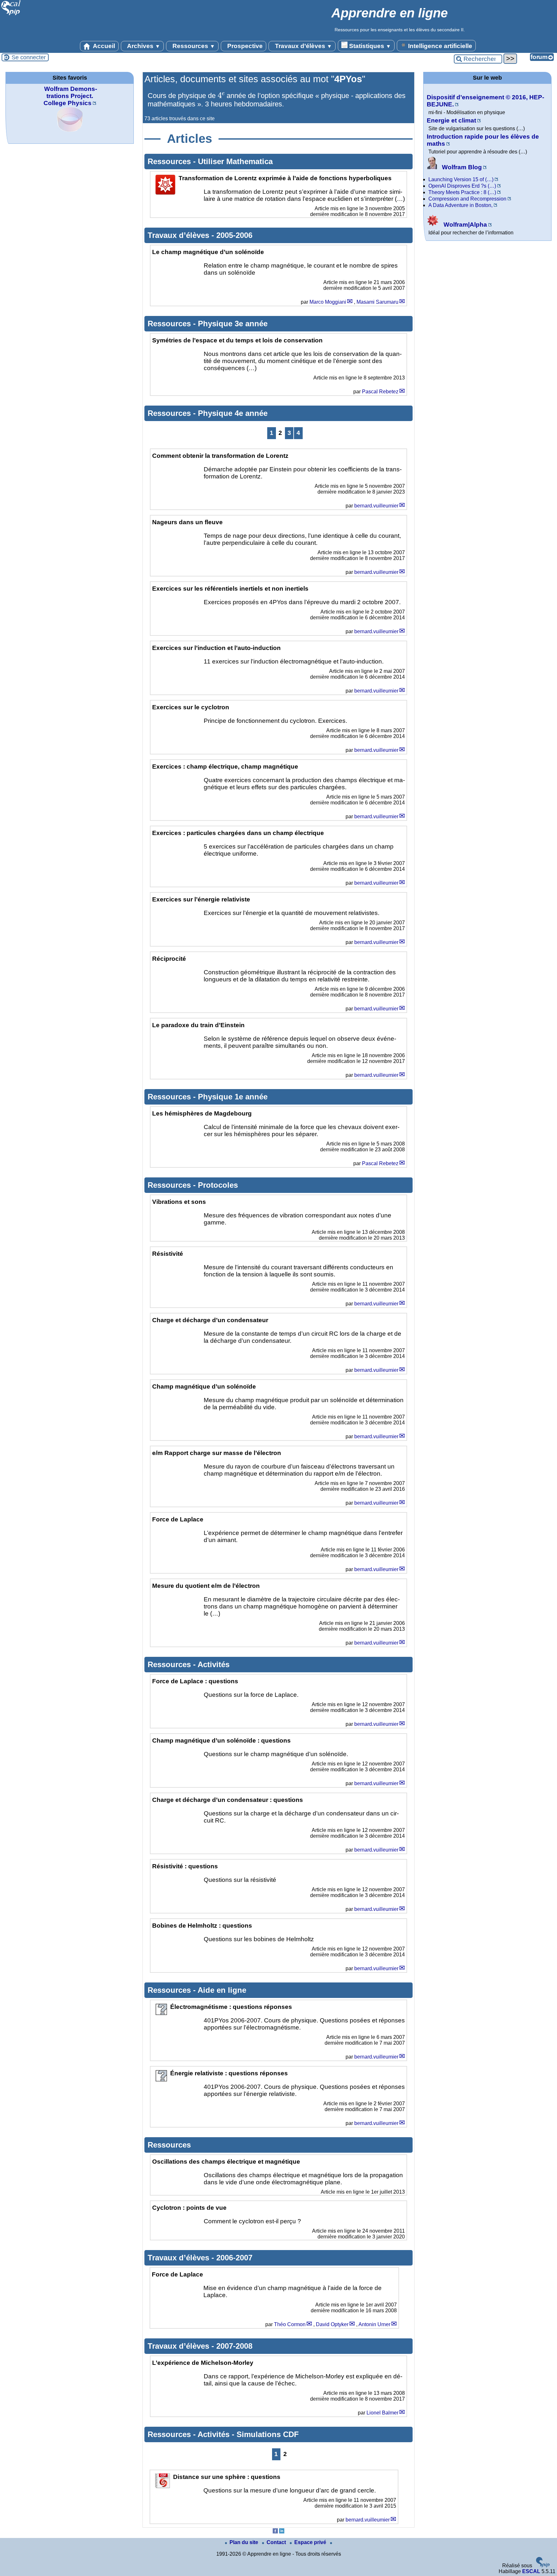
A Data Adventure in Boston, (460, 205)
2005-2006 (234, 235)
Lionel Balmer (382, 2413)
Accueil (103, 46)
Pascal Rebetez (380, 392)
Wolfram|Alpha (464, 225)
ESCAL (531, 2571)
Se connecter (29, 57)
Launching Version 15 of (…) (461, 179)
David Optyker (332, 2324)
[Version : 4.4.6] (543, 2566)
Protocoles (218, 1185)
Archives (143, 46)
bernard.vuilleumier (376, 506)
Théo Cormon (290, 2324)
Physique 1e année (233, 1097)
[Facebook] (275, 2532)
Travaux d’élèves (303, 46)
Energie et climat (451, 120)
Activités (214, 1664)
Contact (277, 2542)
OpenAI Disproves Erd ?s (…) (462, 186)
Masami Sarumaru (377, 302)
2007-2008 (234, 2346)
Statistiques (369, 46)
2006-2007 (234, 2258)
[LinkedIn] (282, 2532)
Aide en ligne (222, 1990)
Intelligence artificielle (439, 46)
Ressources (193, 46)
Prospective (244, 46)
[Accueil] (11, 14)
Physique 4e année (233, 413)
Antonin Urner (374, 2324)
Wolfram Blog (461, 167)
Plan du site (244, 2542)
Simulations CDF (268, 2434)
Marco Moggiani (328, 302)
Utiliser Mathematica (235, 161)
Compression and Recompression (467, 199)
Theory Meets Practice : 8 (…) (462, 192)
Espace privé (311, 2542)
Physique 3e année (233, 324)
